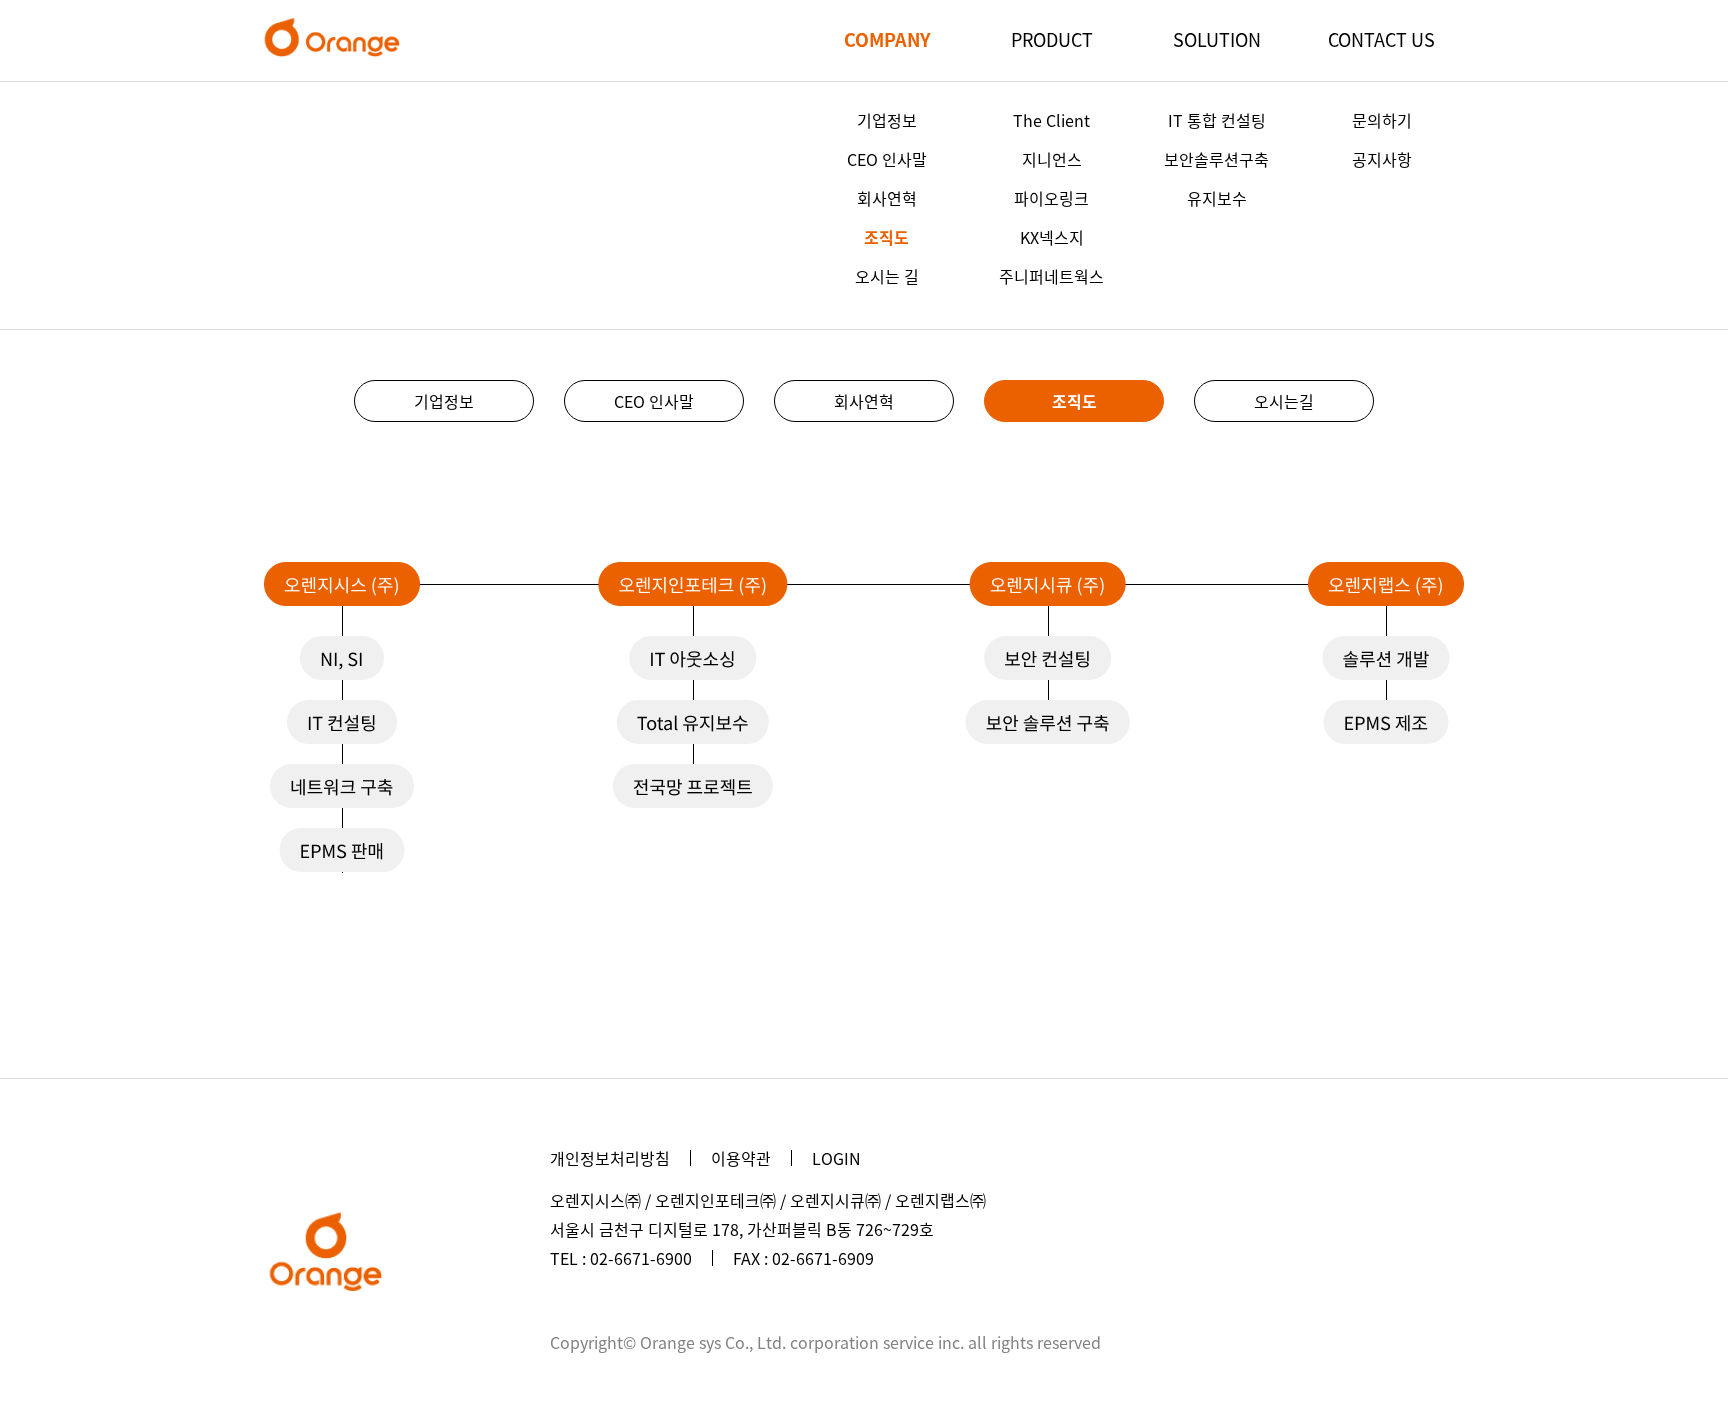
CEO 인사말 (887, 159)
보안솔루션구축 (1216, 159)
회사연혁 (887, 198)
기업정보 (887, 120)
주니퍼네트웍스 (1051, 276)
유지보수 (1217, 198)
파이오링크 (1051, 198)
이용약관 (741, 1158)
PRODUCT (1052, 39)
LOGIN (836, 1158)
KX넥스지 (1052, 237)
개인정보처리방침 (610, 1158)
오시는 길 (887, 276)
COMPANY (887, 39)
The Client (1051, 120)
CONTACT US (1381, 39)
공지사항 (1382, 159)
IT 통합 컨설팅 (1217, 120)
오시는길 (1284, 401)
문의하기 (1382, 120)
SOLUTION (1217, 39)
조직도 (886, 237)
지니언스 (1052, 159)
